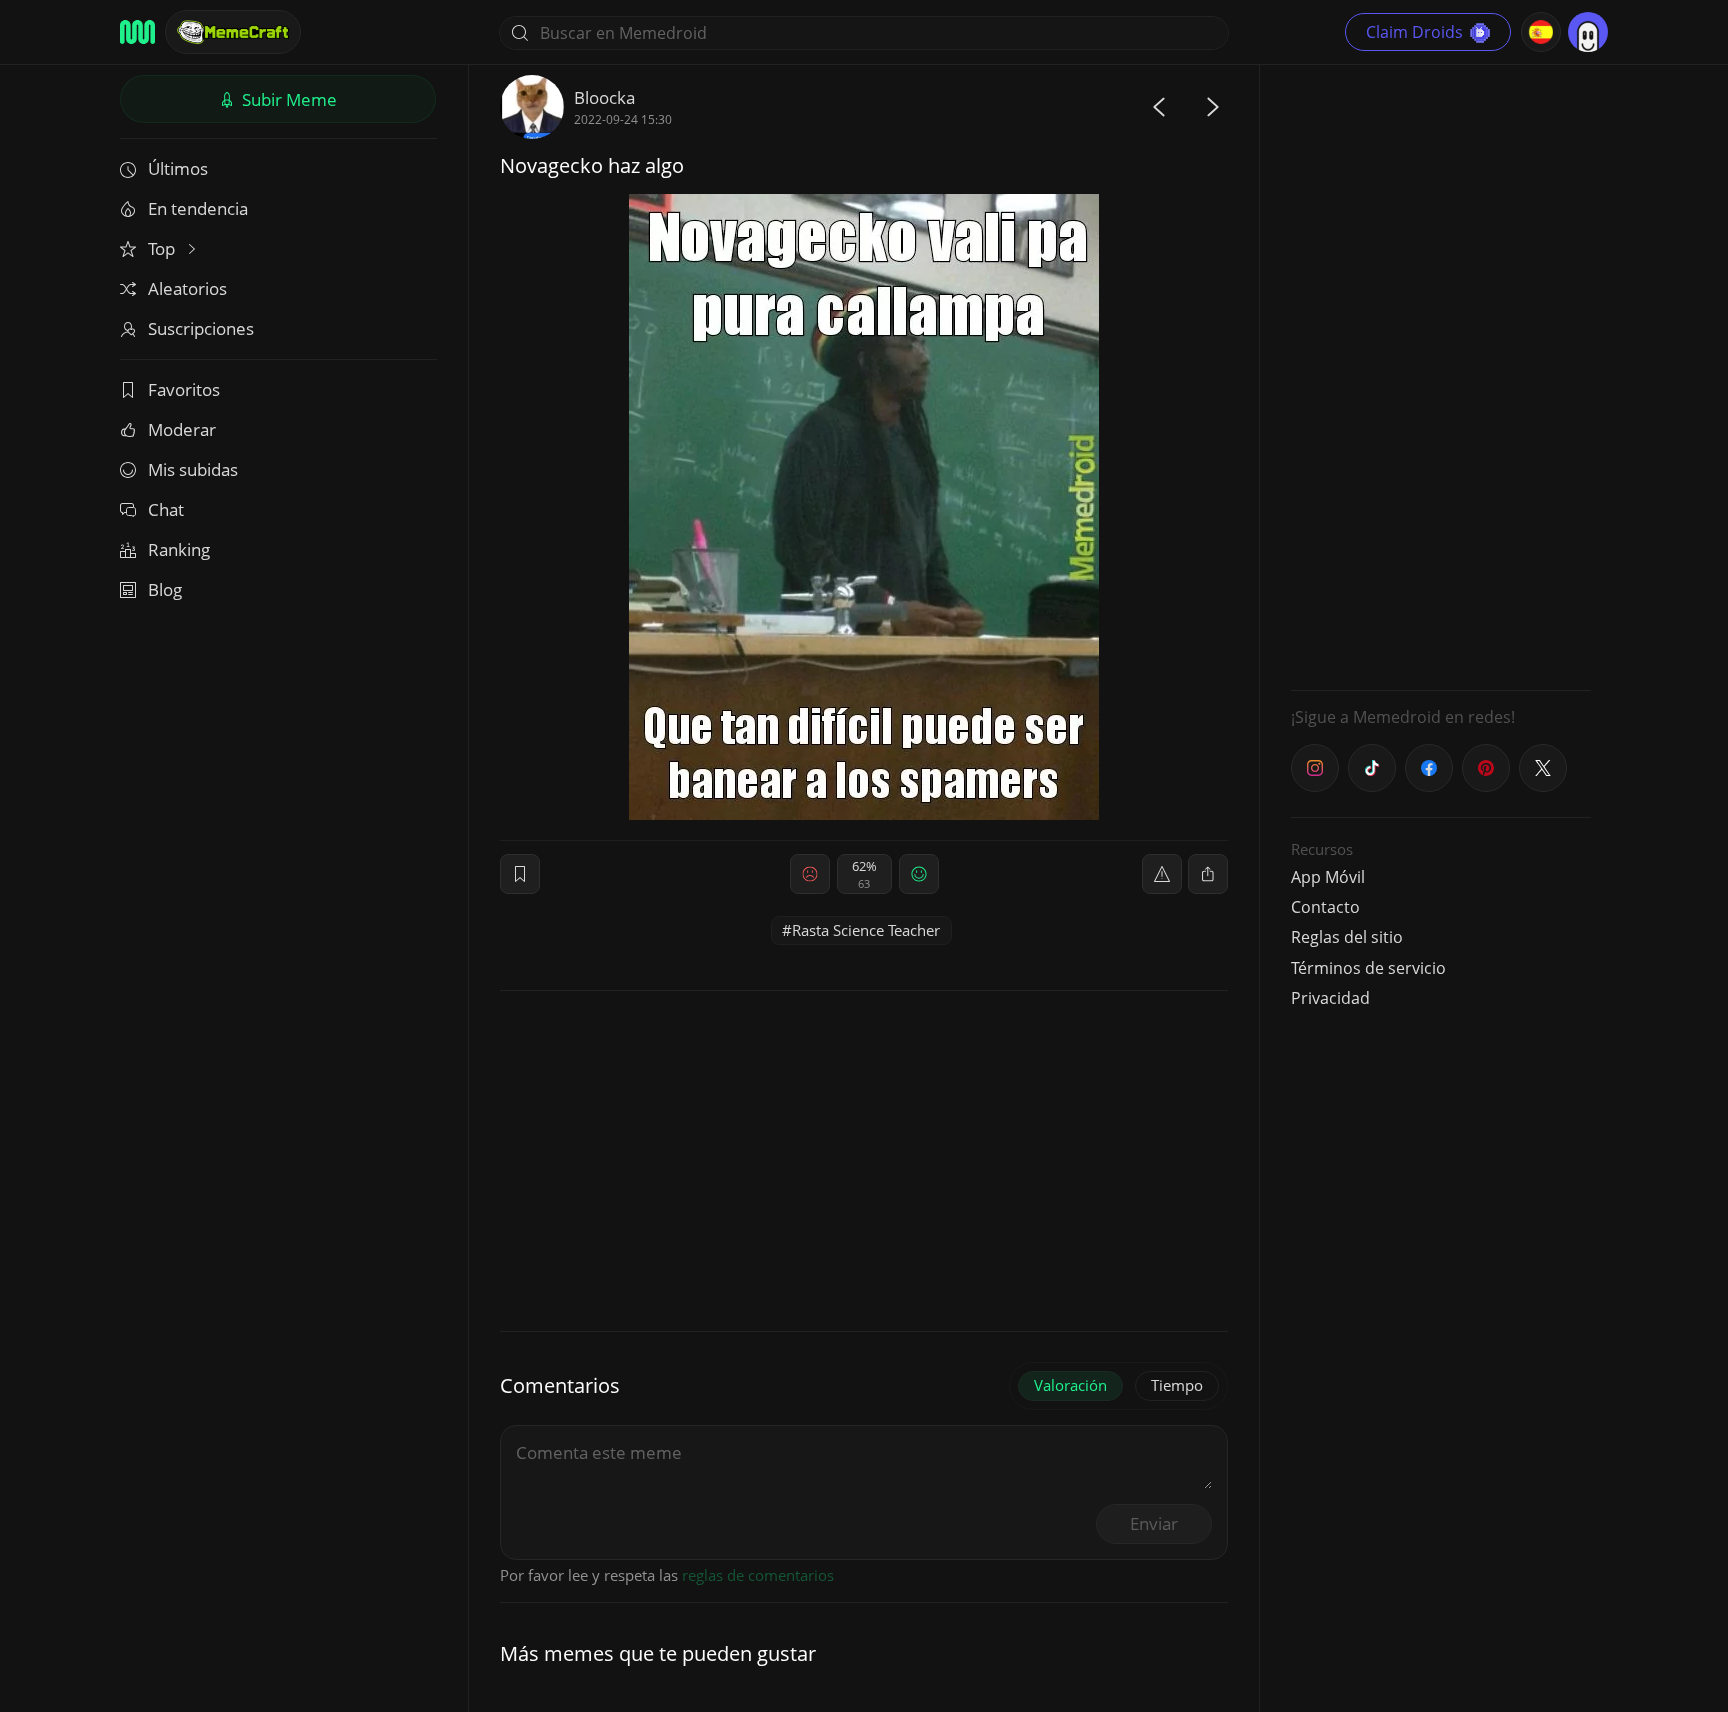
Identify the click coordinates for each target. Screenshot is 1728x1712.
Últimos (178, 168)
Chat (166, 509)
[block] (1208, 874)
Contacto (1325, 907)
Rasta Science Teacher (866, 930)
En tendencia (198, 208)
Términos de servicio (1368, 968)
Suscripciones (201, 328)
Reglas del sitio (1347, 937)
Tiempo (1177, 1385)
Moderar (182, 429)
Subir (287, 99)
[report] (1162, 874)
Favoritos (184, 389)
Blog (165, 589)
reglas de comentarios (758, 1575)
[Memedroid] (137, 32)
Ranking (179, 549)
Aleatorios (187, 288)
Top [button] (163, 248)
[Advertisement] (1441, 375)
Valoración (1070, 1385)
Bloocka (604, 97)
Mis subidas (193, 469)
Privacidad (1330, 998)
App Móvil (1328, 877)
